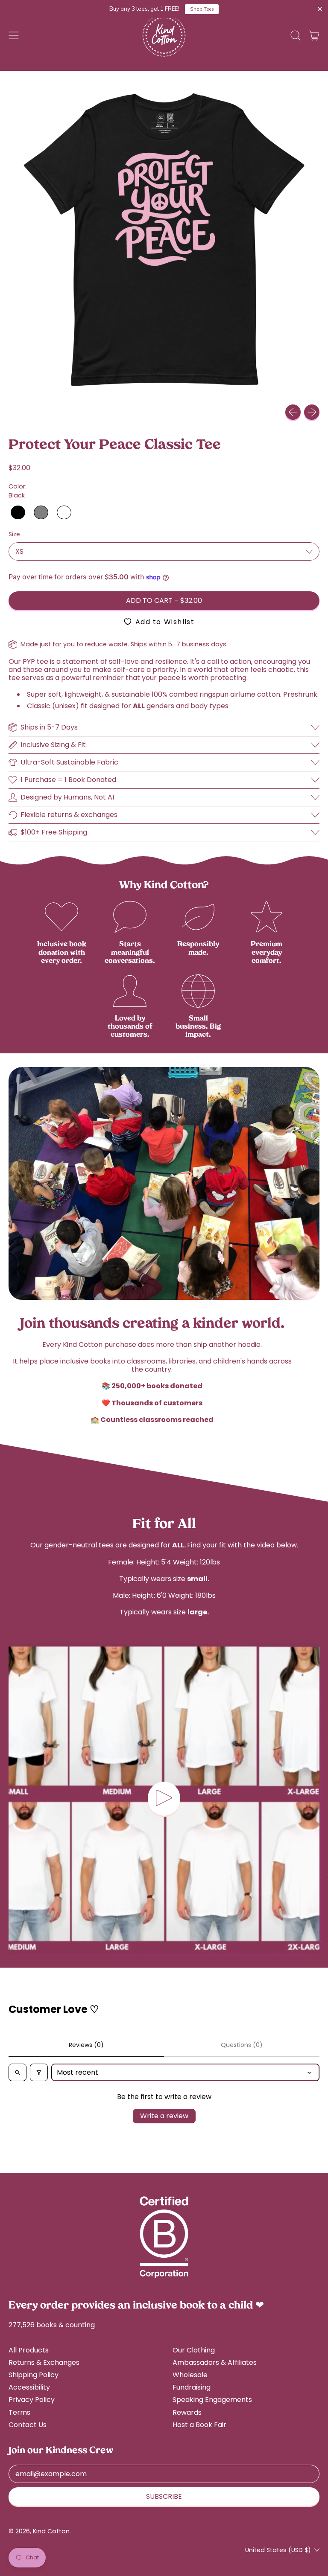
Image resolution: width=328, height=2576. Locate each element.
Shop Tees (202, 9)
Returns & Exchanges (44, 2362)
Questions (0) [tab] (242, 2045)
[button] (296, 35)
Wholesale (190, 2375)
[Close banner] (320, 9)
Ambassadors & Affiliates (215, 2362)
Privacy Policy (32, 2400)
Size (14, 534)
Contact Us (28, 2425)
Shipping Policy (34, 2375)
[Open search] (18, 2072)
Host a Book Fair (199, 2425)
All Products (29, 2350)
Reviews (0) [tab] (86, 2045)
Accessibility (29, 2387)
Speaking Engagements (212, 2400)
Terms (19, 2412)
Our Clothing (194, 2350)
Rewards (187, 2412)
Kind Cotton (51, 2531)
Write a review (164, 2116)
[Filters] (39, 2072)
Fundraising (192, 2387)
